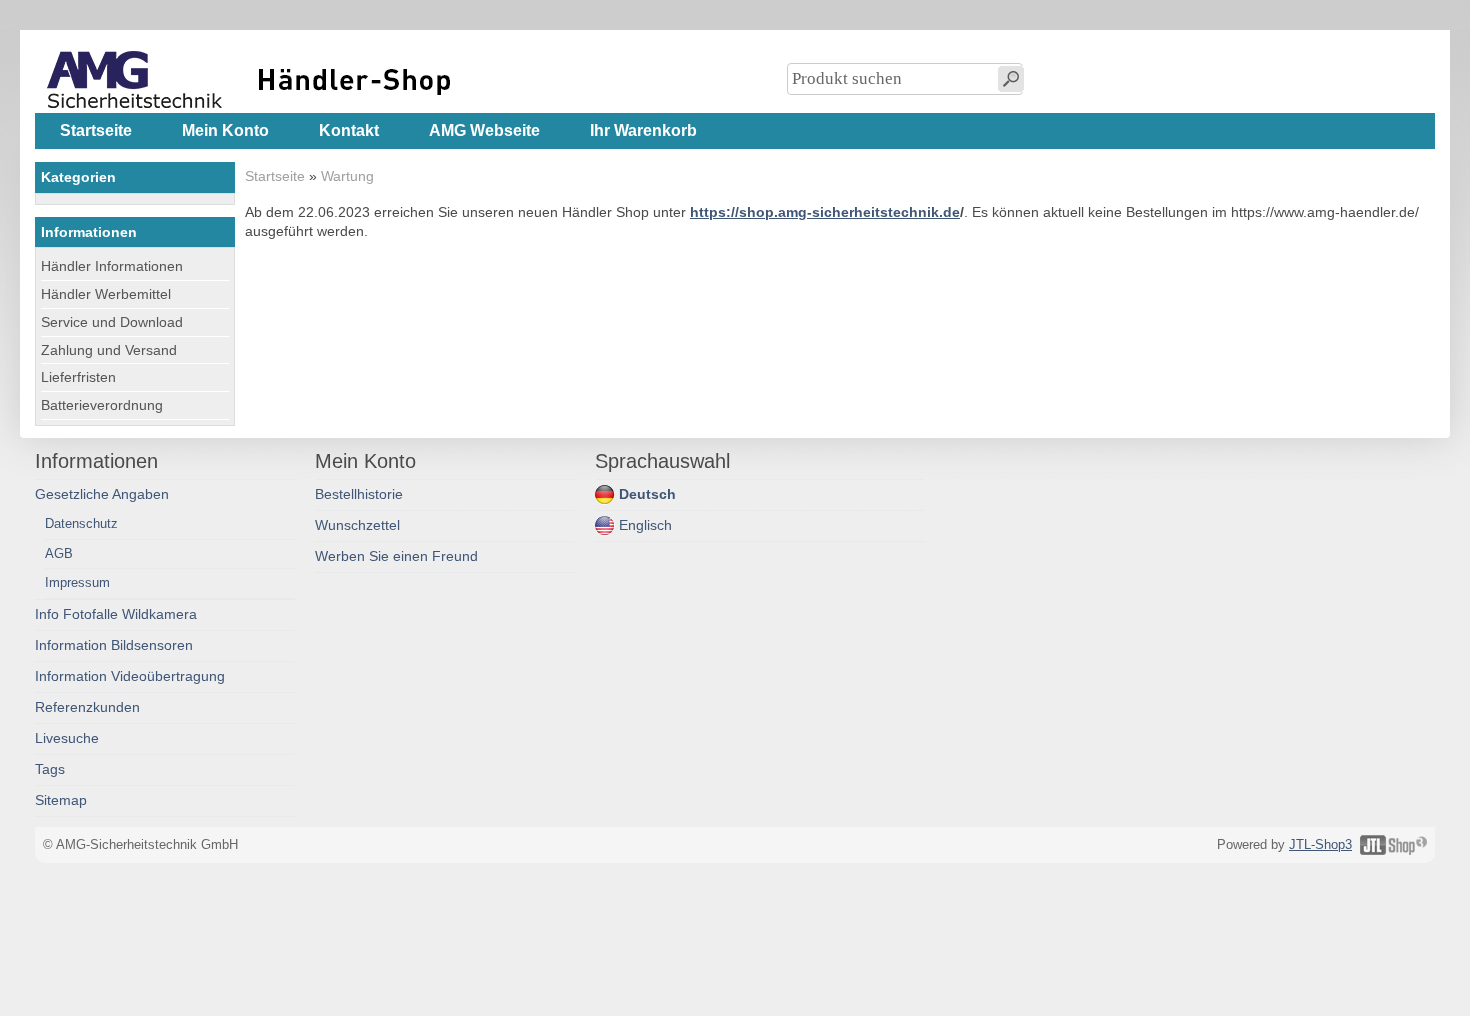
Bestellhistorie (359, 494)
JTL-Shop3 (1320, 844)
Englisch (645, 525)
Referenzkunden (87, 707)
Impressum (77, 582)
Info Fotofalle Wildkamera (116, 614)
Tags (50, 769)
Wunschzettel (357, 525)
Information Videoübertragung (130, 676)
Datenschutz (81, 523)
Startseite (275, 176)
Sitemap (61, 800)
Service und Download (112, 322)
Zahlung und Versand (109, 350)
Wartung (347, 176)
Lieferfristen (78, 377)
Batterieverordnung (102, 405)
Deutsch (647, 494)
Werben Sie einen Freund (396, 556)
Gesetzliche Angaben (102, 494)
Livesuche (67, 738)
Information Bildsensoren (114, 645)
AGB (59, 553)
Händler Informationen (112, 266)
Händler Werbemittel (106, 294)
